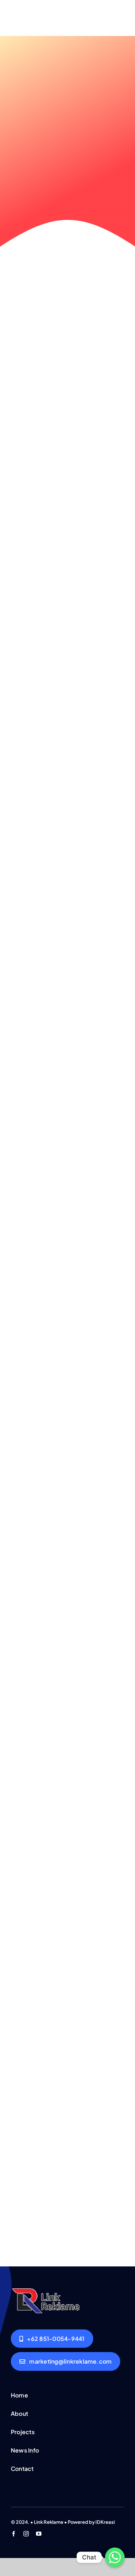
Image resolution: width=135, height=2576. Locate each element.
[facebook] (13, 2534)
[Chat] (115, 2557)
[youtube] (39, 2534)
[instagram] (26, 2534)
